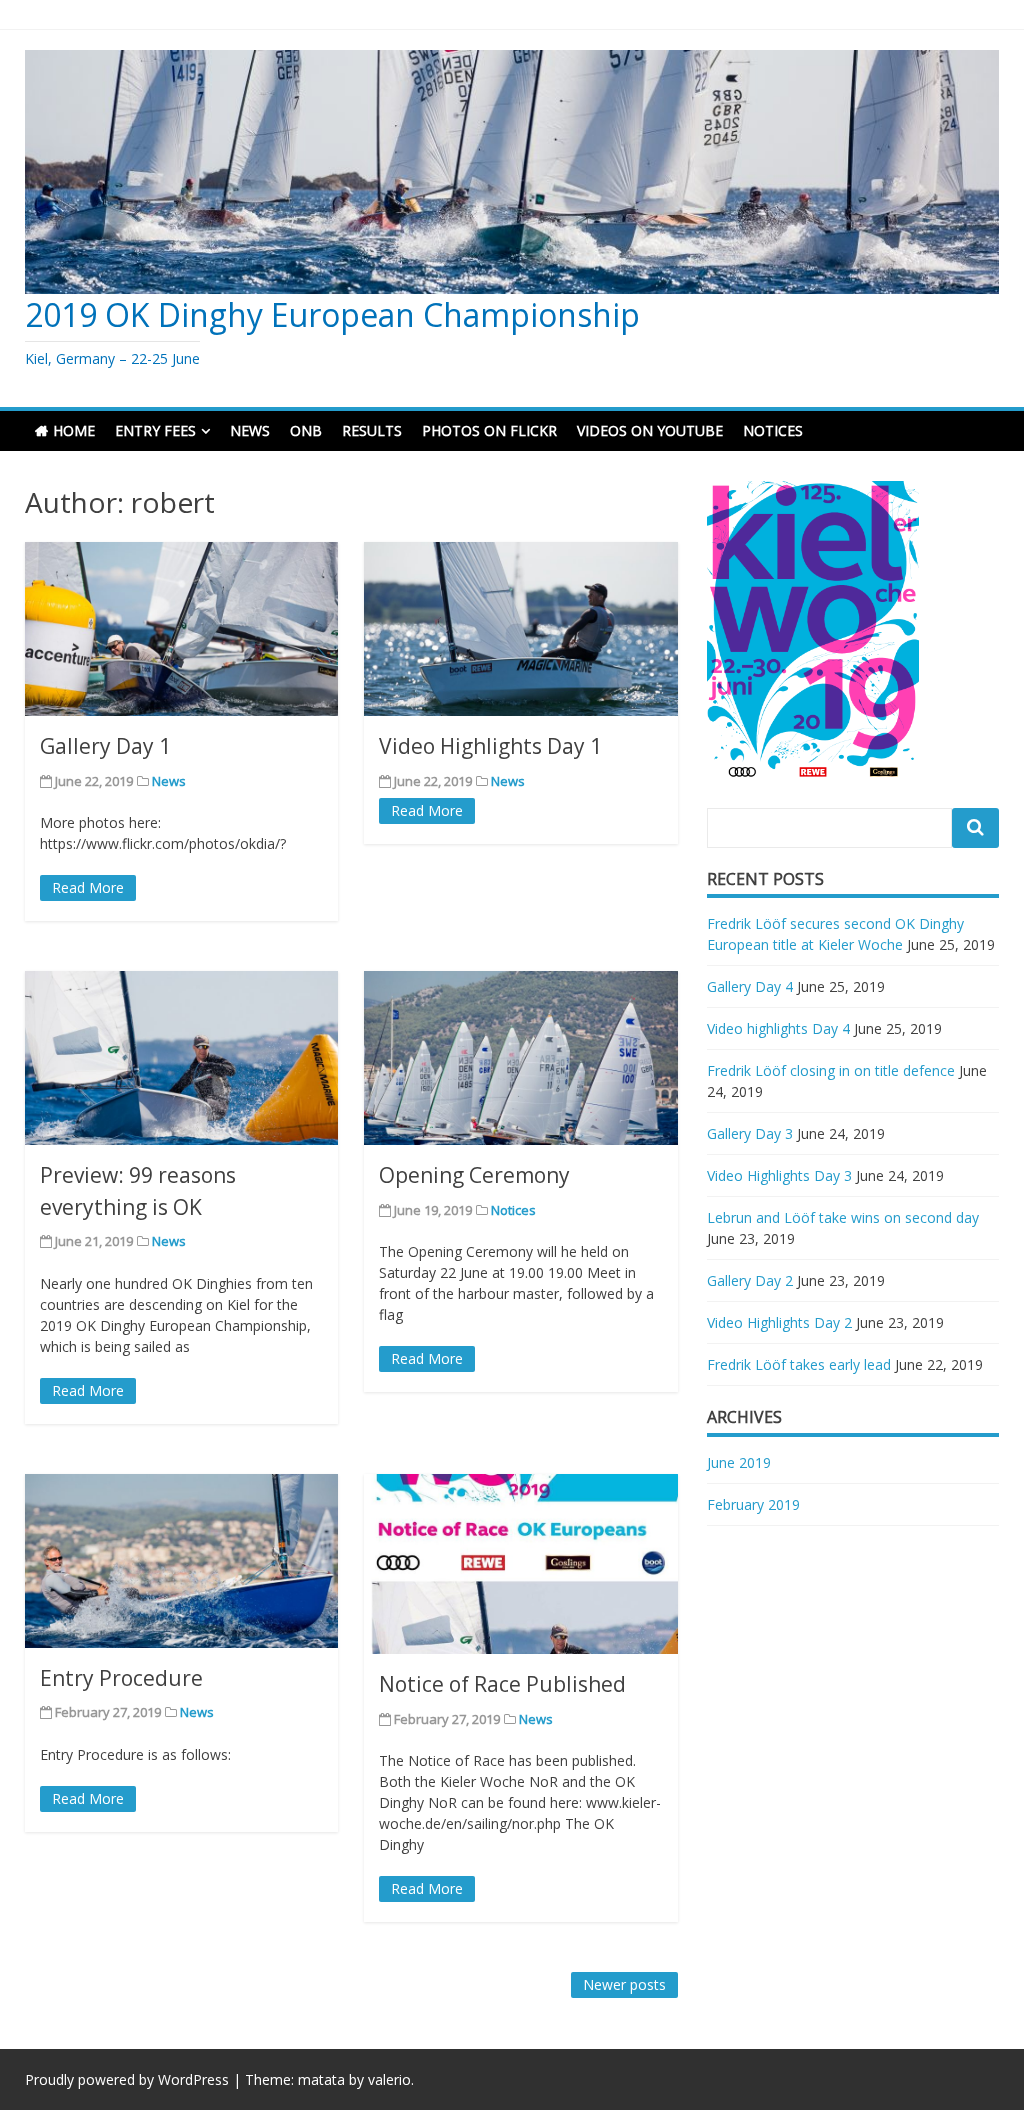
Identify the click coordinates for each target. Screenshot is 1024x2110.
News (169, 781)
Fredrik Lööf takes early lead (799, 1364)
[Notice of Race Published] (520, 1564)
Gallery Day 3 (750, 1133)
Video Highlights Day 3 (779, 1175)
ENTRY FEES (155, 430)
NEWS (250, 430)
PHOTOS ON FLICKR (489, 430)
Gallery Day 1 (105, 746)
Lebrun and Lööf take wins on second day (843, 1217)
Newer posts (624, 1984)
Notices (513, 1210)
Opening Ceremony (474, 1175)
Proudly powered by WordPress (127, 2079)
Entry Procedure (121, 1678)
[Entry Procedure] (181, 1561)
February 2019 (753, 1504)
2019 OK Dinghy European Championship (332, 314)
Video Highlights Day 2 (779, 1322)
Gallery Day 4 (750, 986)
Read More (88, 887)
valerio (389, 2079)
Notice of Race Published (502, 1684)
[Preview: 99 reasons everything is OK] (181, 1058)
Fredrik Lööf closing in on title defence (831, 1070)
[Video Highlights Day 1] (520, 629)
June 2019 (739, 1462)
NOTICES (773, 430)
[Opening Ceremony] (520, 1058)
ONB (306, 430)
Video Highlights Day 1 (490, 746)
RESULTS (372, 430)
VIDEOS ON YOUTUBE (650, 430)
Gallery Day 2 (750, 1280)
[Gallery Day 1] (181, 629)
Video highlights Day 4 (778, 1028)
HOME (74, 430)
